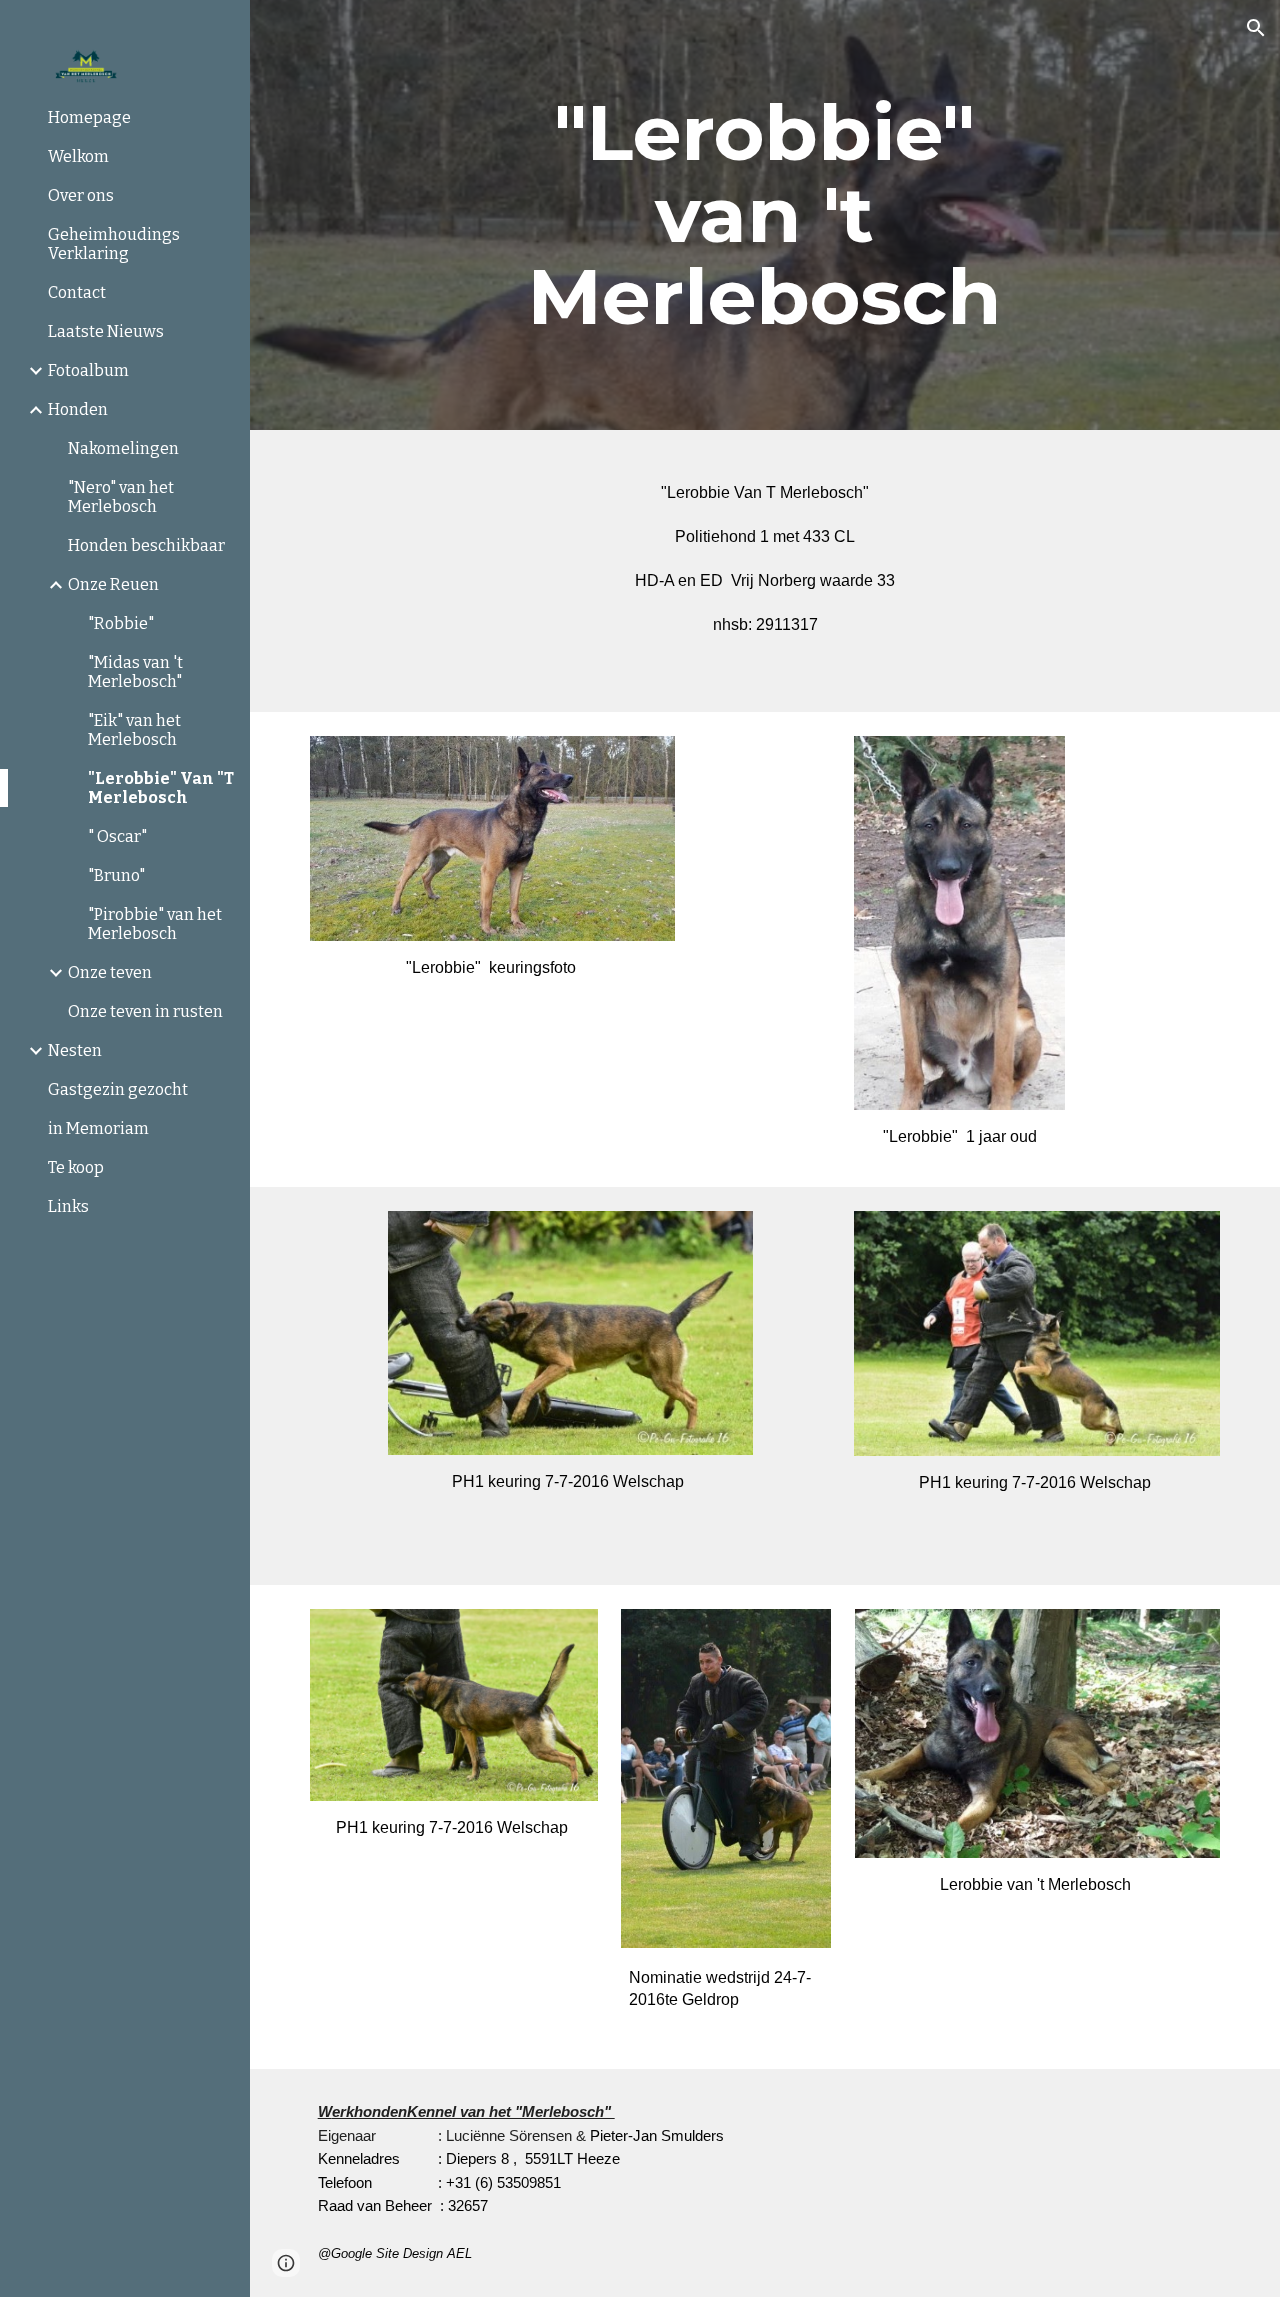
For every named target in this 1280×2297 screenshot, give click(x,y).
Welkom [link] (78, 156)
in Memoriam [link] (98, 1128)
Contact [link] (77, 292)
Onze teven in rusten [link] (145, 1011)
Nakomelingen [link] (123, 448)
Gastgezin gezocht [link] (118, 1089)
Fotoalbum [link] (88, 370)
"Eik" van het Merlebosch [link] (134, 730)
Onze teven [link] (110, 972)
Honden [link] (78, 409)
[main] (764, 215)
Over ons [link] (81, 195)
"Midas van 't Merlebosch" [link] (135, 672)
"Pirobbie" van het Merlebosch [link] (155, 924)
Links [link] (68, 1206)
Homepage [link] (89, 117)
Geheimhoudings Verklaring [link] (114, 244)
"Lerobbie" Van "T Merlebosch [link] (161, 788)
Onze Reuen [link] (113, 584)
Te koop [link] (76, 1167)
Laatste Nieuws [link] (106, 331)
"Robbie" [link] (121, 623)
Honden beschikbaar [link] (146, 545)
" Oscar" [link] (117, 836)
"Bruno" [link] (116, 875)
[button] (1256, 28)
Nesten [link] (75, 1050)
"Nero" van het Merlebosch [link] (121, 497)
